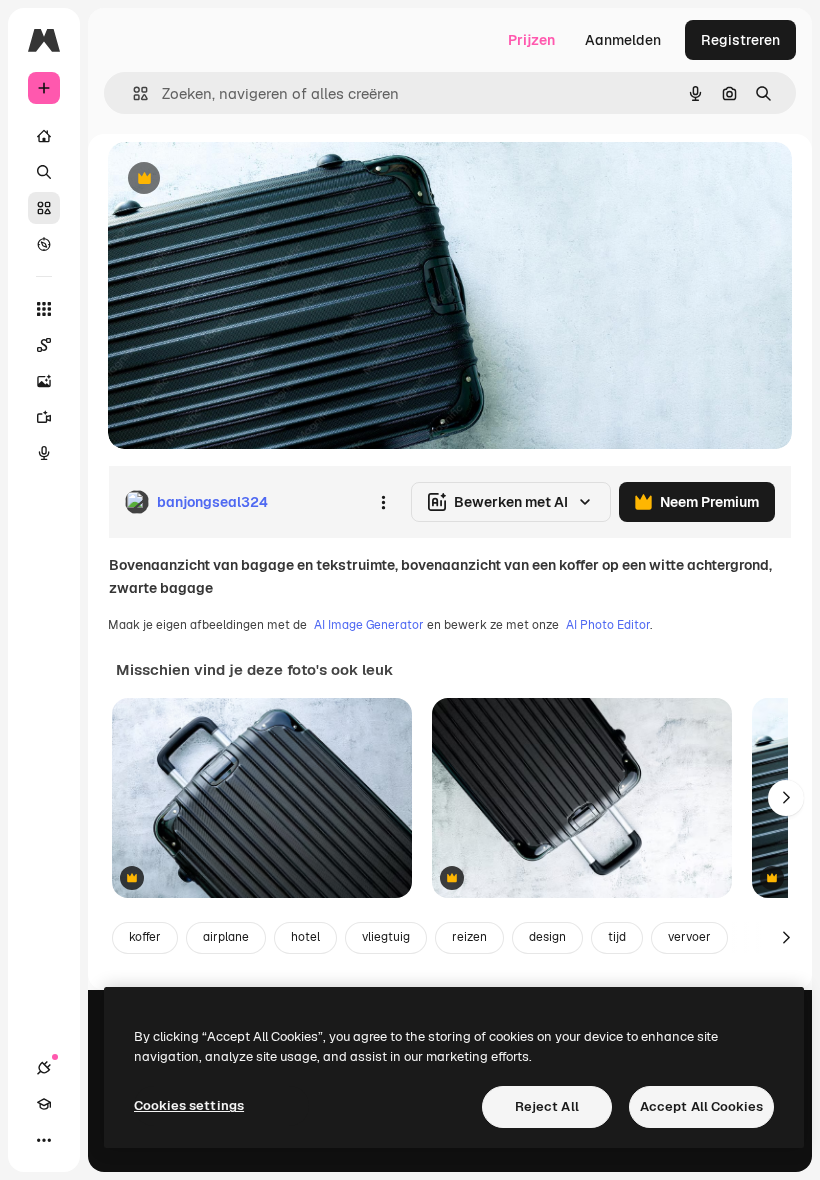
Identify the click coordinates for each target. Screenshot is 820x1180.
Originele (239, 179)
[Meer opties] (383, 502)
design (547, 937)
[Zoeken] (44, 172)
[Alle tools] (44, 309)
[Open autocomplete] (132, 93)
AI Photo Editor (608, 625)
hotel (305, 937)
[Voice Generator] (44, 453)
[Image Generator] (44, 381)
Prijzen (531, 40)
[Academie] (44, 1104)
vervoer (689, 937)
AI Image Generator (369, 625)
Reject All (547, 1106)
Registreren (740, 40)
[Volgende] (786, 798)
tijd (617, 937)
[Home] (44, 136)
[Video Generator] (44, 417)
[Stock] (44, 208)
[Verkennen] (44, 244)
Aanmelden (623, 40)
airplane (226, 937)
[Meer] (44, 1140)
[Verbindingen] (44, 1068)
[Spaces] (44, 345)
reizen (469, 937)
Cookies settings (189, 1105)
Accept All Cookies (701, 1106)
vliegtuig (386, 937)
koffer (145, 937)
